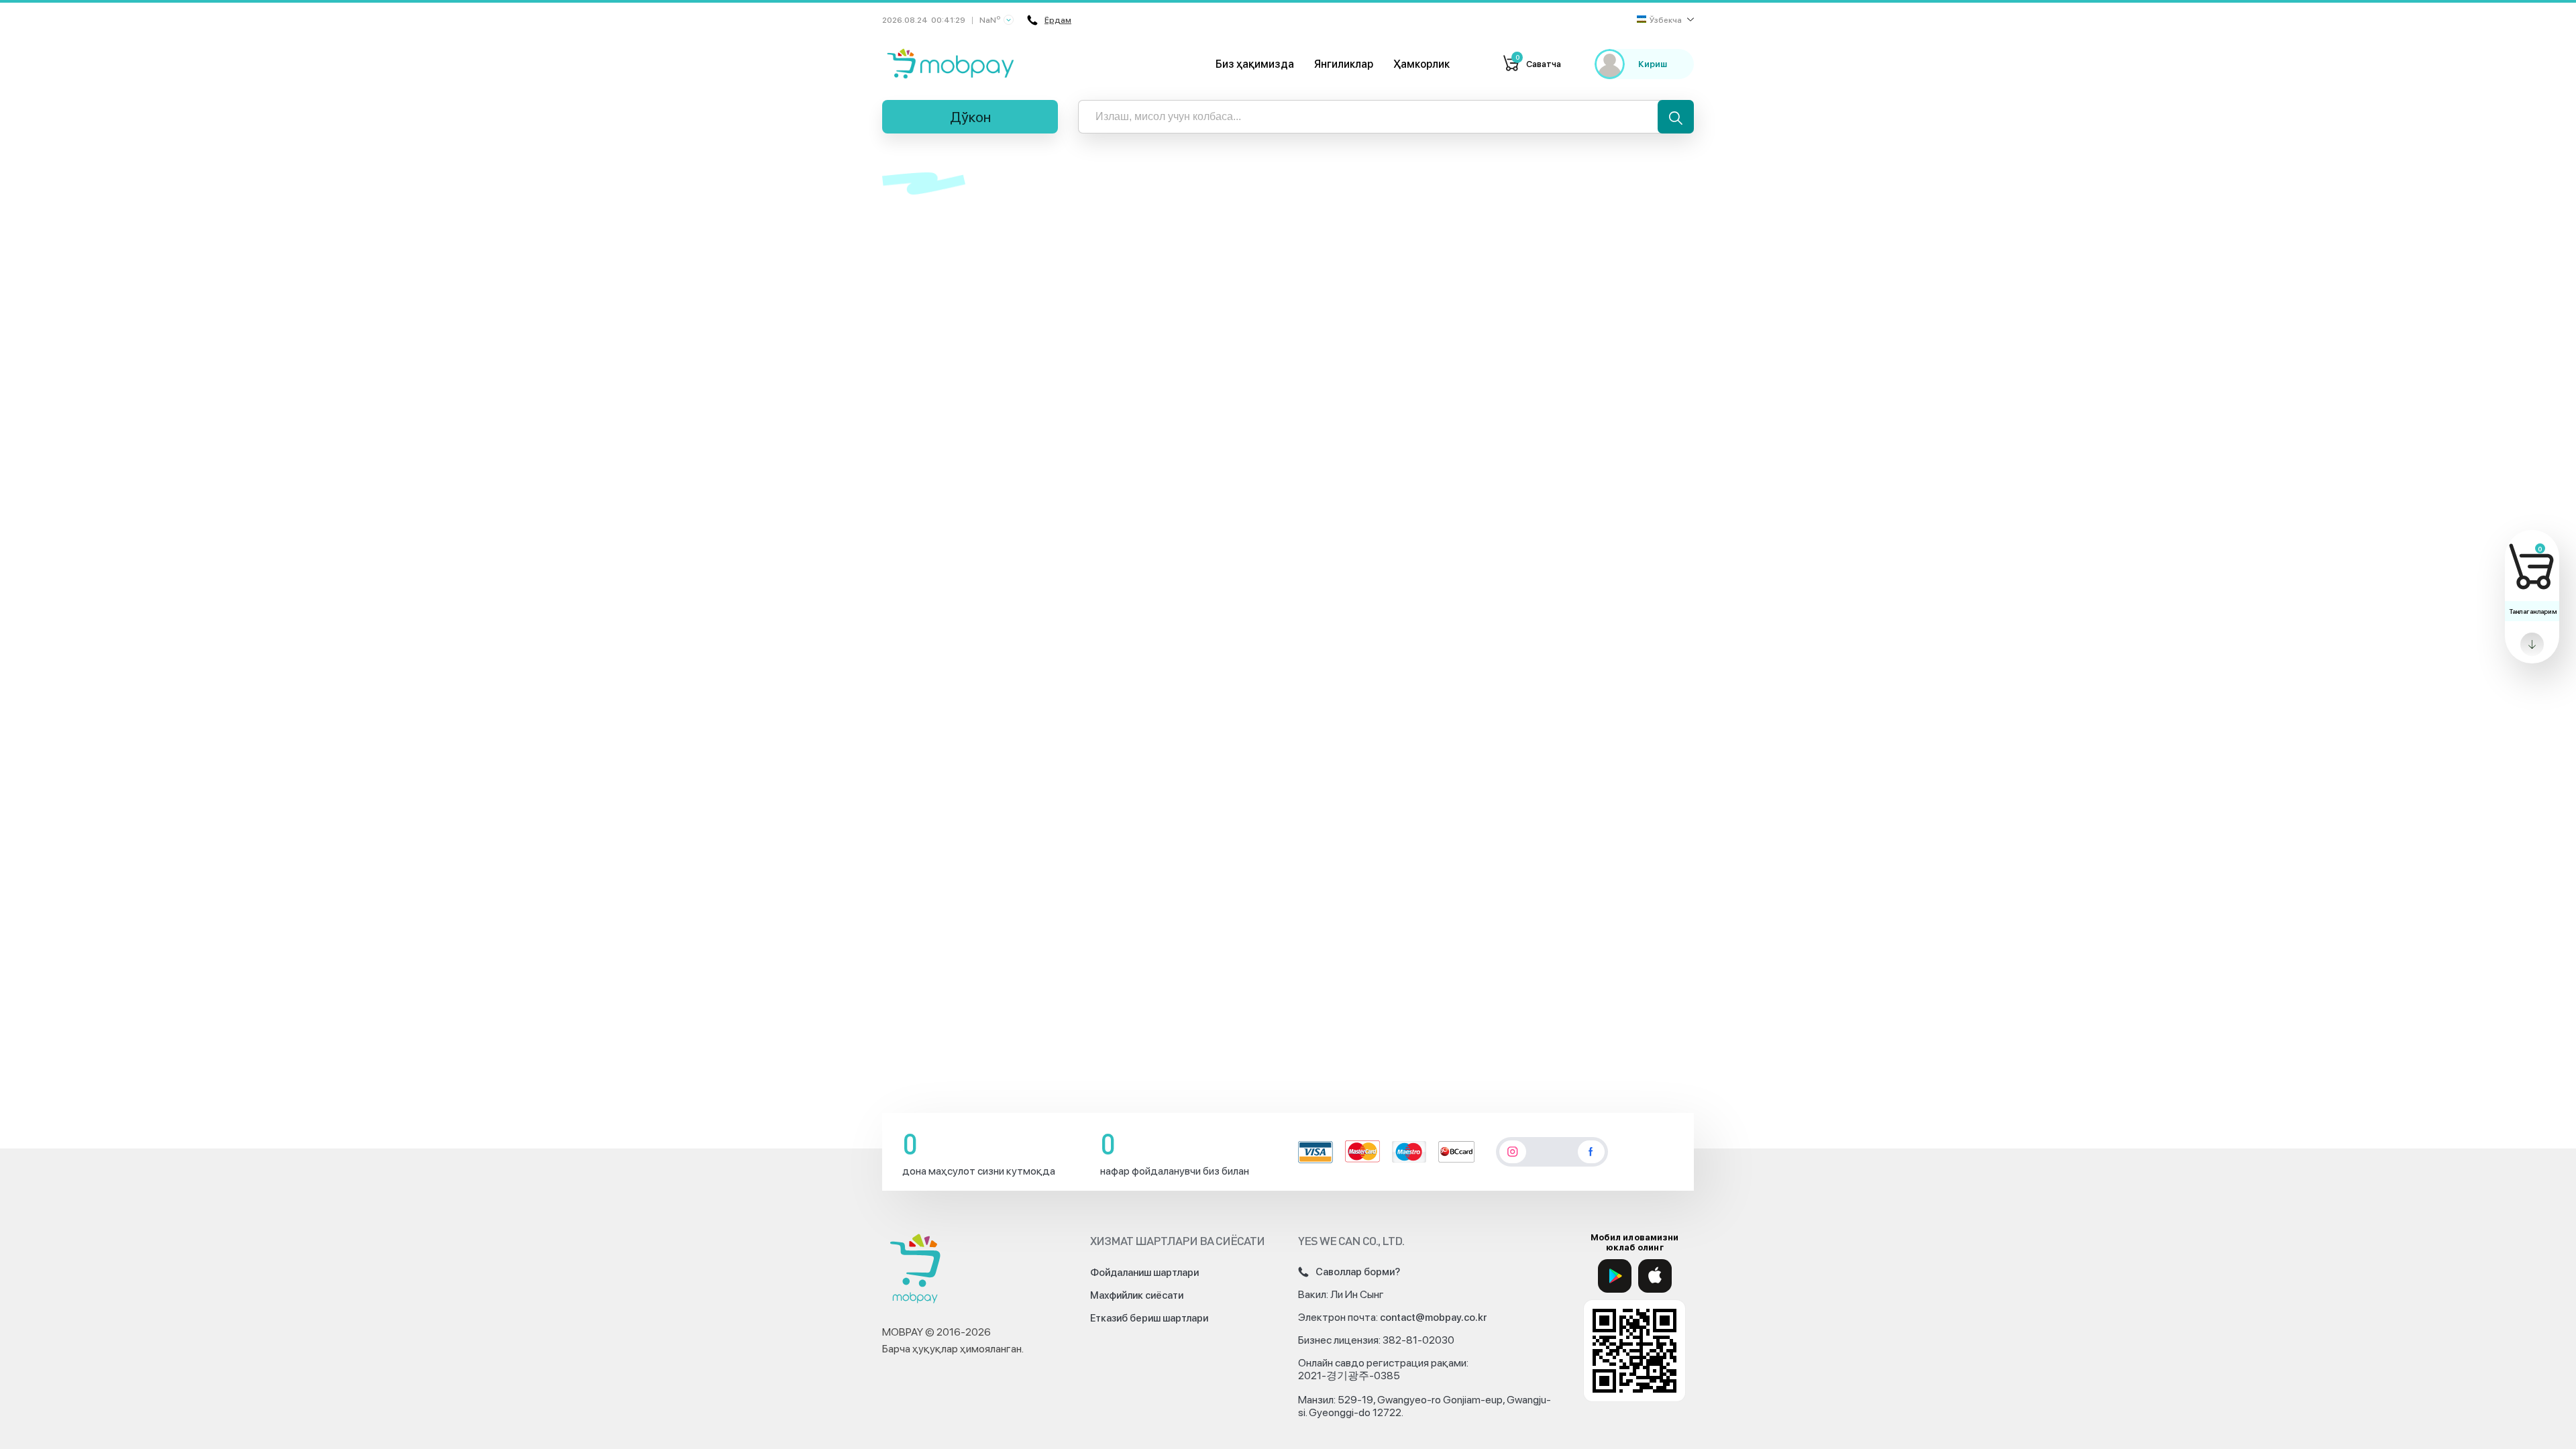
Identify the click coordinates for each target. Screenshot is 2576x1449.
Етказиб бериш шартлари (1149, 1318)
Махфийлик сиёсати (1137, 1295)
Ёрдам (1058, 20)
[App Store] (1655, 1276)
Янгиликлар (1344, 64)
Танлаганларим (2533, 611)
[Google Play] (1615, 1276)
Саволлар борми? (1358, 1272)
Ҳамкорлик (1421, 64)
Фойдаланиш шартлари (1144, 1273)
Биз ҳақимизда (1255, 64)
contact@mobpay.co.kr (1434, 1318)
